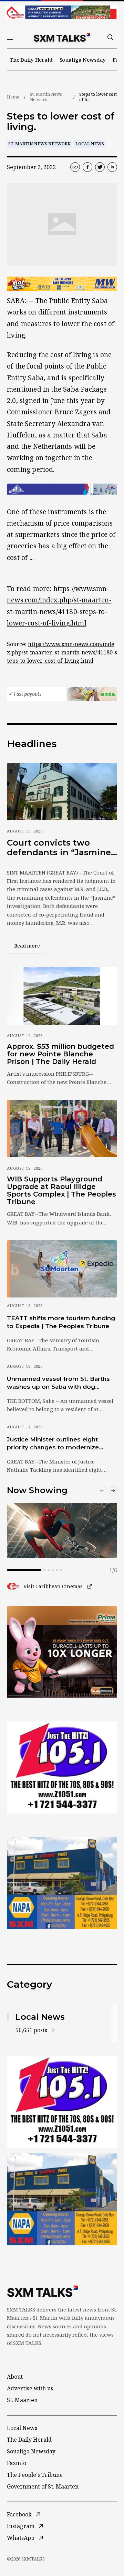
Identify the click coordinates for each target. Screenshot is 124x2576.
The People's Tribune (35, 2475)
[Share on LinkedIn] (112, 167)
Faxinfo (17, 2463)
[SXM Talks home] (62, 37)
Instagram (21, 2526)
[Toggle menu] (10, 37)
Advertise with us (30, 2388)
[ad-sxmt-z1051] (62, 1767)
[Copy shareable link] (75, 167)
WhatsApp (21, 2538)
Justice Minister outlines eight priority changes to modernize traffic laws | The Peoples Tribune (58, 1444)
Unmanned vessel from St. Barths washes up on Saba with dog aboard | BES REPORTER (58, 1383)
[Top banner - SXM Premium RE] (62, 12)
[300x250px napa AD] (62, 1883)
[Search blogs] (110, 37)
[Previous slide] (102, 1490)
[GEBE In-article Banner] (62, 489)
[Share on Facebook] (87, 167)
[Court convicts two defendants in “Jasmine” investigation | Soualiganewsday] (62, 792)
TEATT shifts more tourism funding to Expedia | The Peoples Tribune (61, 1322)
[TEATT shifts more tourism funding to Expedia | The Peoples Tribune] (62, 1269)
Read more (31, 945)
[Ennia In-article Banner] (62, 694)
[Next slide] (113, 1490)
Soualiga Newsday (83, 60)
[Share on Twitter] (100, 167)
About (15, 2377)
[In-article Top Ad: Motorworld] (62, 284)
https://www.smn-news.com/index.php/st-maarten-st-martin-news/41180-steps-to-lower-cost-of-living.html (62, 652)
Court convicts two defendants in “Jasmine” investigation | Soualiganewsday (61, 847)
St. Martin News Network (46, 97)
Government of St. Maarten (43, 2486)
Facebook (19, 2514)
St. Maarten (22, 2400)
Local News (90, 144)
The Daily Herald (31, 60)
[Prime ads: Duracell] (62, 1652)
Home (13, 97)
